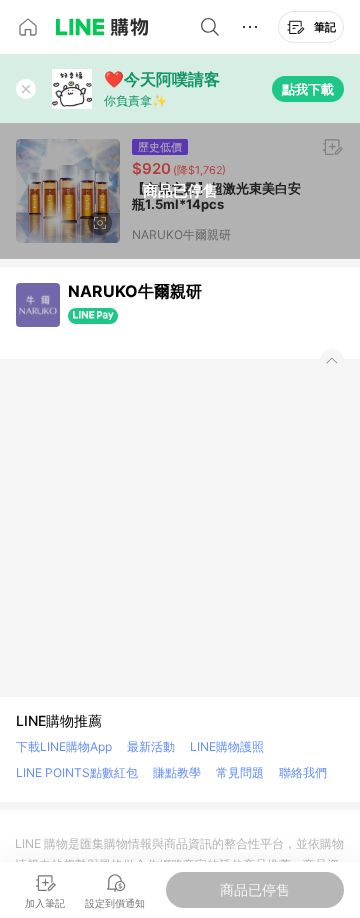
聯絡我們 (303, 772)
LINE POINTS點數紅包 (77, 772)
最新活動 (151, 746)
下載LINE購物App (64, 746)
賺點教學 (177, 772)
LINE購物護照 (227, 746)
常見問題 (240, 772)
